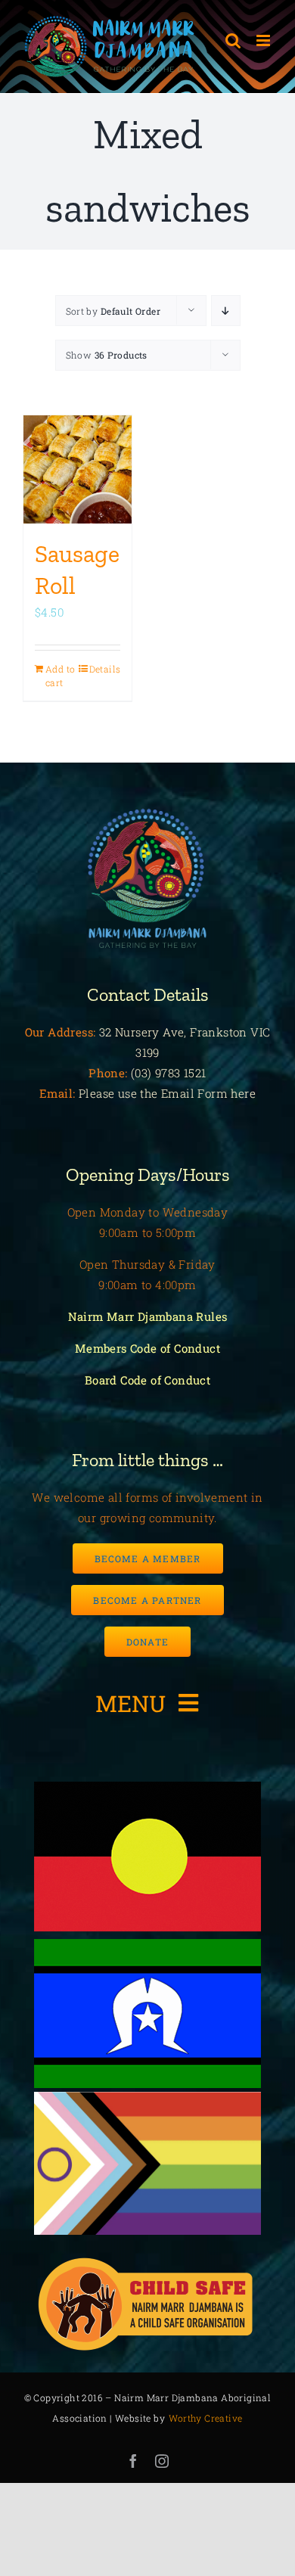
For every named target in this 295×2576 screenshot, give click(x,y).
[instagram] (162, 2461)
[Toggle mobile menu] (264, 40)
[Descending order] (226, 311)
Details (105, 669)
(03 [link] (139, 1073)
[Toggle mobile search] (233, 40)
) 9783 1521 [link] (177, 1073)
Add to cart (60, 676)
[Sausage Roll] (78, 469)
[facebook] (133, 2461)
